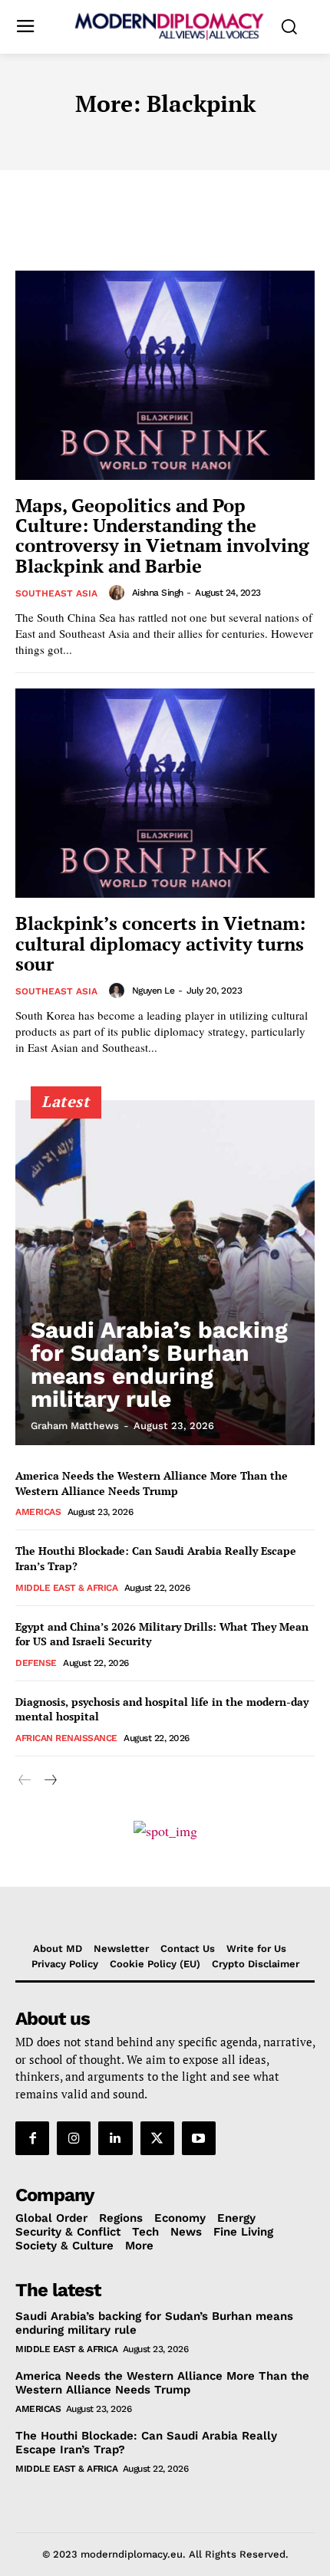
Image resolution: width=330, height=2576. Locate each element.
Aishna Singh (158, 593)
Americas (38, 1512)
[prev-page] (25, 1781)
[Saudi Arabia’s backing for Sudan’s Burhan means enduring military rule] (165, 1273)
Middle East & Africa (66, 1588)
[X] (157, 2138)
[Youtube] (199, 2138)
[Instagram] (74, 2138)
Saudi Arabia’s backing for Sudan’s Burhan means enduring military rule (159, 1364)
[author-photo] (119, 593)
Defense (36, 1663)
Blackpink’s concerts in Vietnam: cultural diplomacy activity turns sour (160, 943)
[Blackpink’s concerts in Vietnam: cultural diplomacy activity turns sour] (165, 793)
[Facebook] (32, 2138)
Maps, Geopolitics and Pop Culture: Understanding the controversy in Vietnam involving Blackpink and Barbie (162, 536)
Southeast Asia (56, 593)
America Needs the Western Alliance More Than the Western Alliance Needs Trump (152, 1483)
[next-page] (49, 1781)
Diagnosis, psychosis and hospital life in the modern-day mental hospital (162, 1709)
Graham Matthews (75, 1426)
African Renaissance (66, 1738)
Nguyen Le (153, 991)
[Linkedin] (115, 2138)
